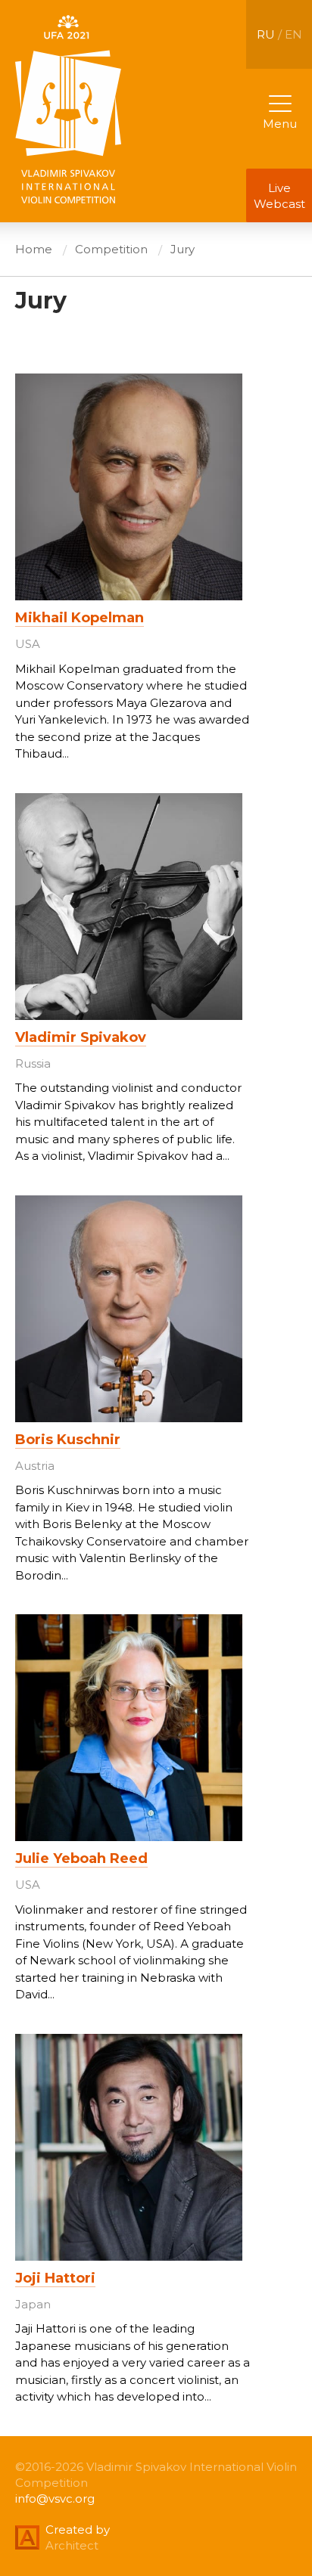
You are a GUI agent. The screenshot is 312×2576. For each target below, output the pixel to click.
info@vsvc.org (55, 2499)
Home (34, 249)
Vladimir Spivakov (81, 1037)
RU (266, 34)
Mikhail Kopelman (80, 618)
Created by (78, 2530)
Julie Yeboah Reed (81, 1858)
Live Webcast (279, 196)
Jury (183, 249)
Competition (111, 249)
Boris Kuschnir (68, 1440)
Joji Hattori (55, 2278)
